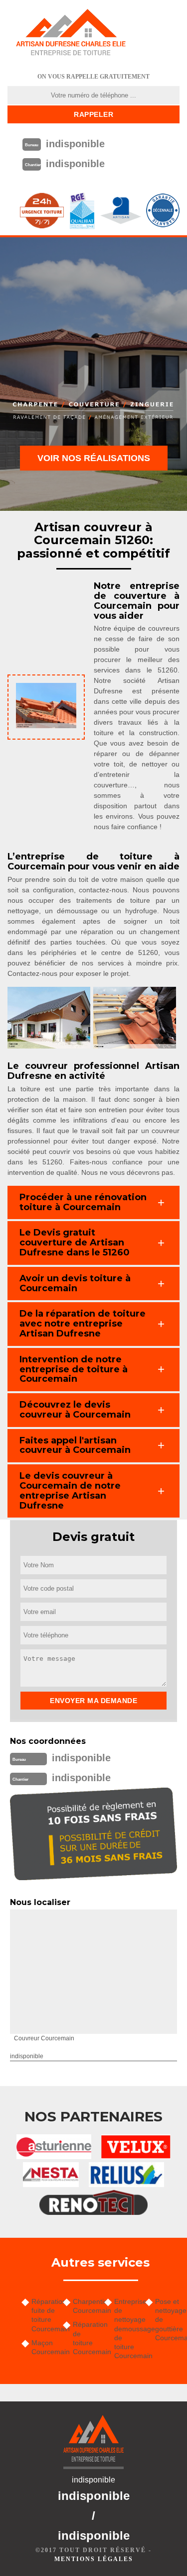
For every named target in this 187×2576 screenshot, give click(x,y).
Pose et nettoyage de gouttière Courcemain (167, 2320)
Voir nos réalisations (94, 458)
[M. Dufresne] (71, 32)
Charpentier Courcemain (85, 2306)
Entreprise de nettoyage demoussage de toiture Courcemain (126, 2329)
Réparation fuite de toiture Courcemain (44, 2315)
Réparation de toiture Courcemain (85, 2338)
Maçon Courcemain (44, 2347)
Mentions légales (94, 2559)
